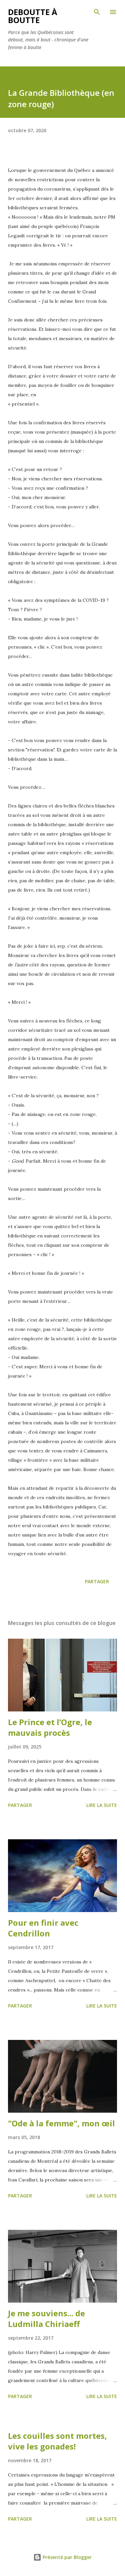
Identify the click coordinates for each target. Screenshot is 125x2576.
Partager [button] (97, 1581)
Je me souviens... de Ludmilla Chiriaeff (46, 2318)
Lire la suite (102, 1805)
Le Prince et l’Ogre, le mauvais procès (50, 1727)
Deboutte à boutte (33, 16)
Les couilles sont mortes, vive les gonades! (57, 2441)
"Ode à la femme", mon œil (61, 2123)
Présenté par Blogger (66, 2557)
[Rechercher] (97, 12)
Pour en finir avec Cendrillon (43, 1928)
